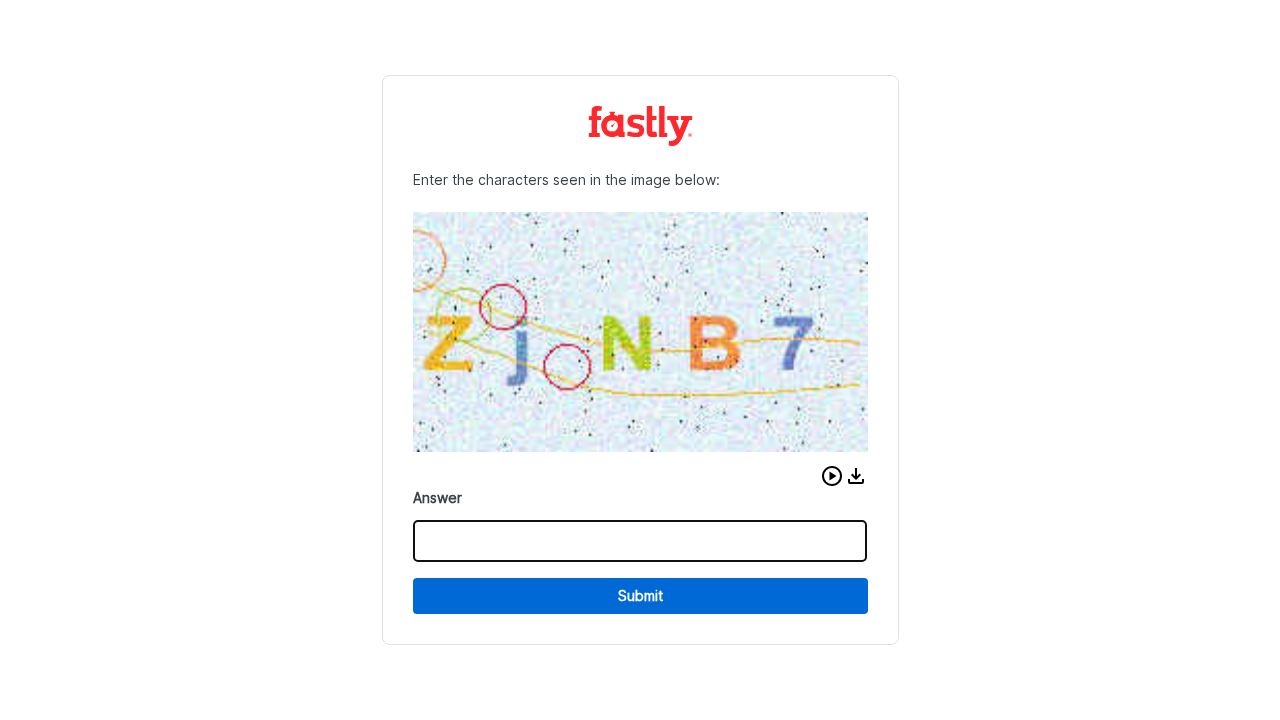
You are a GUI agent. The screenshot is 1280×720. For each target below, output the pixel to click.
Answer (437, 497)
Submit (640, 595)
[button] (832, 476)
